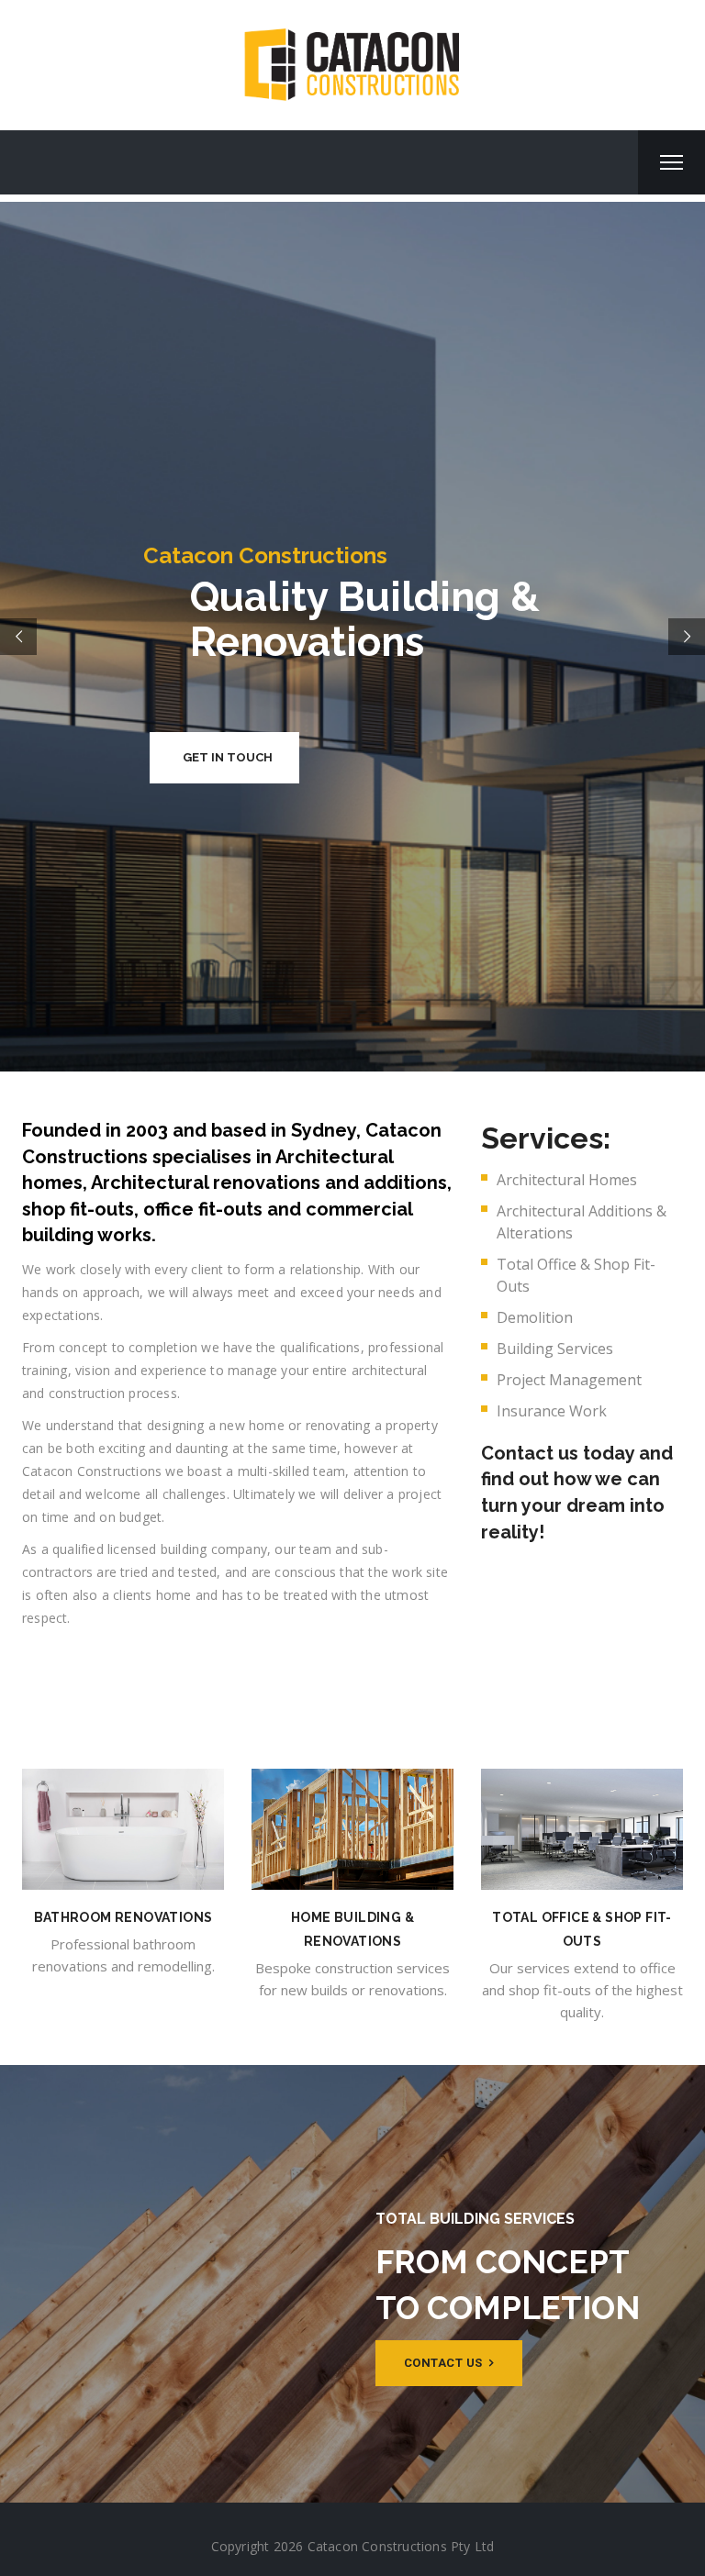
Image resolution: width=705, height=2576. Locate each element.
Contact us (445, 2363)
